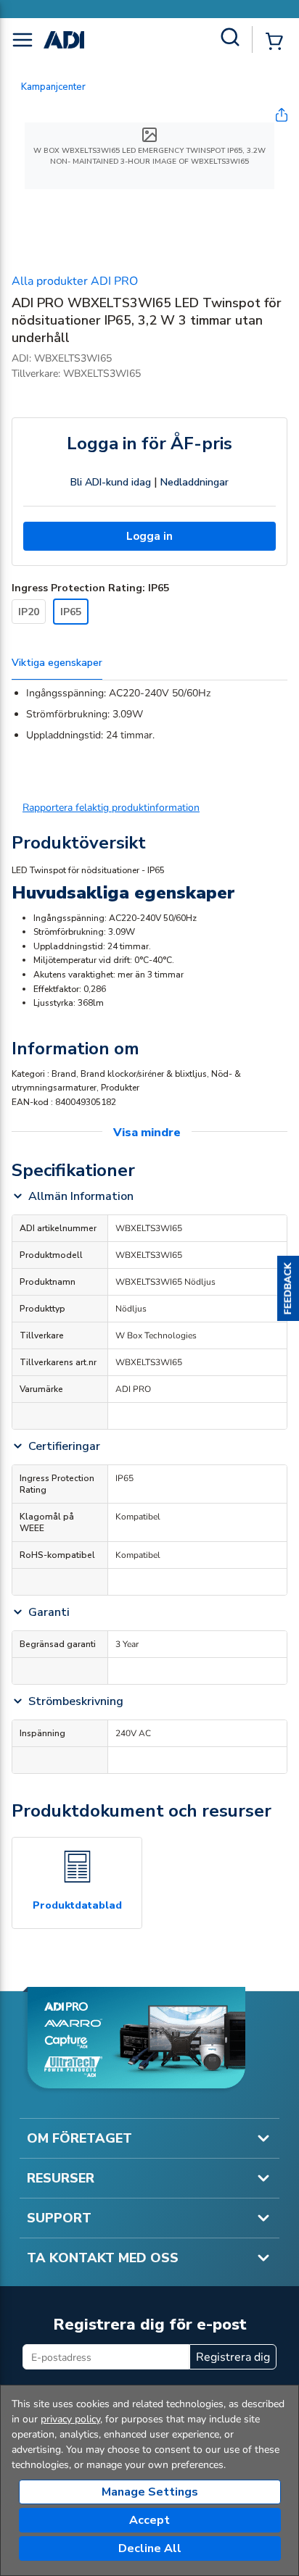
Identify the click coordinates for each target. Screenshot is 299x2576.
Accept (149, 2520)
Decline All (150, 2548)
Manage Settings (150, 2492)
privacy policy (70, 2419)
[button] (288, 1288)
